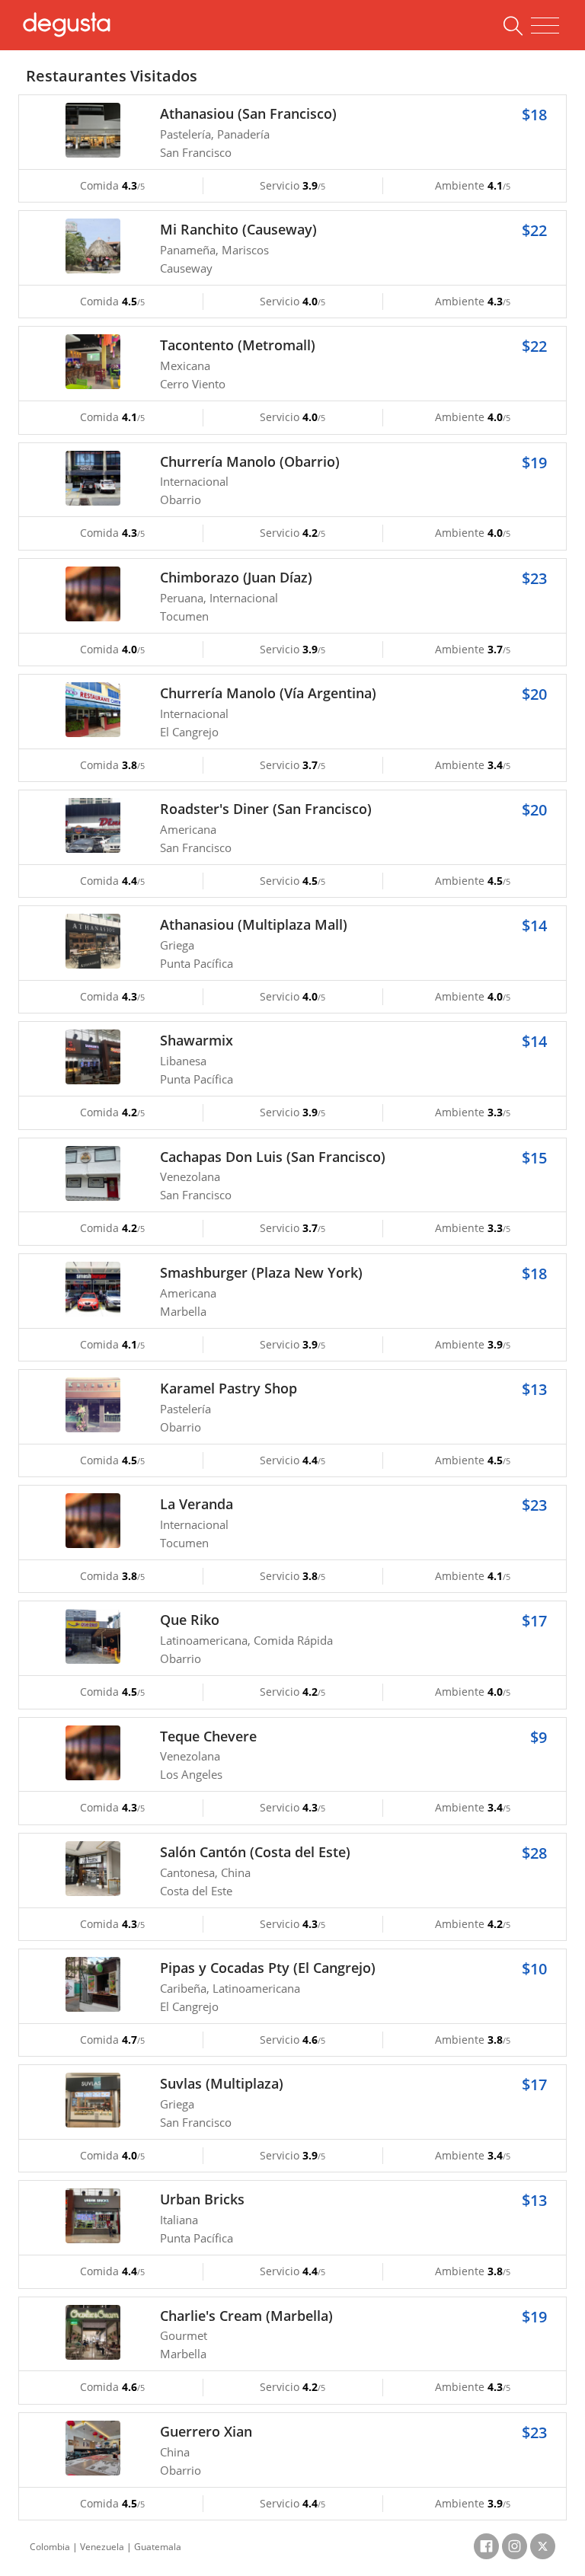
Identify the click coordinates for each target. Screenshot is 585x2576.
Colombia (50, 2547)
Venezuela (102, 2547)
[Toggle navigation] (545, 26)
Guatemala (158, 2547)
